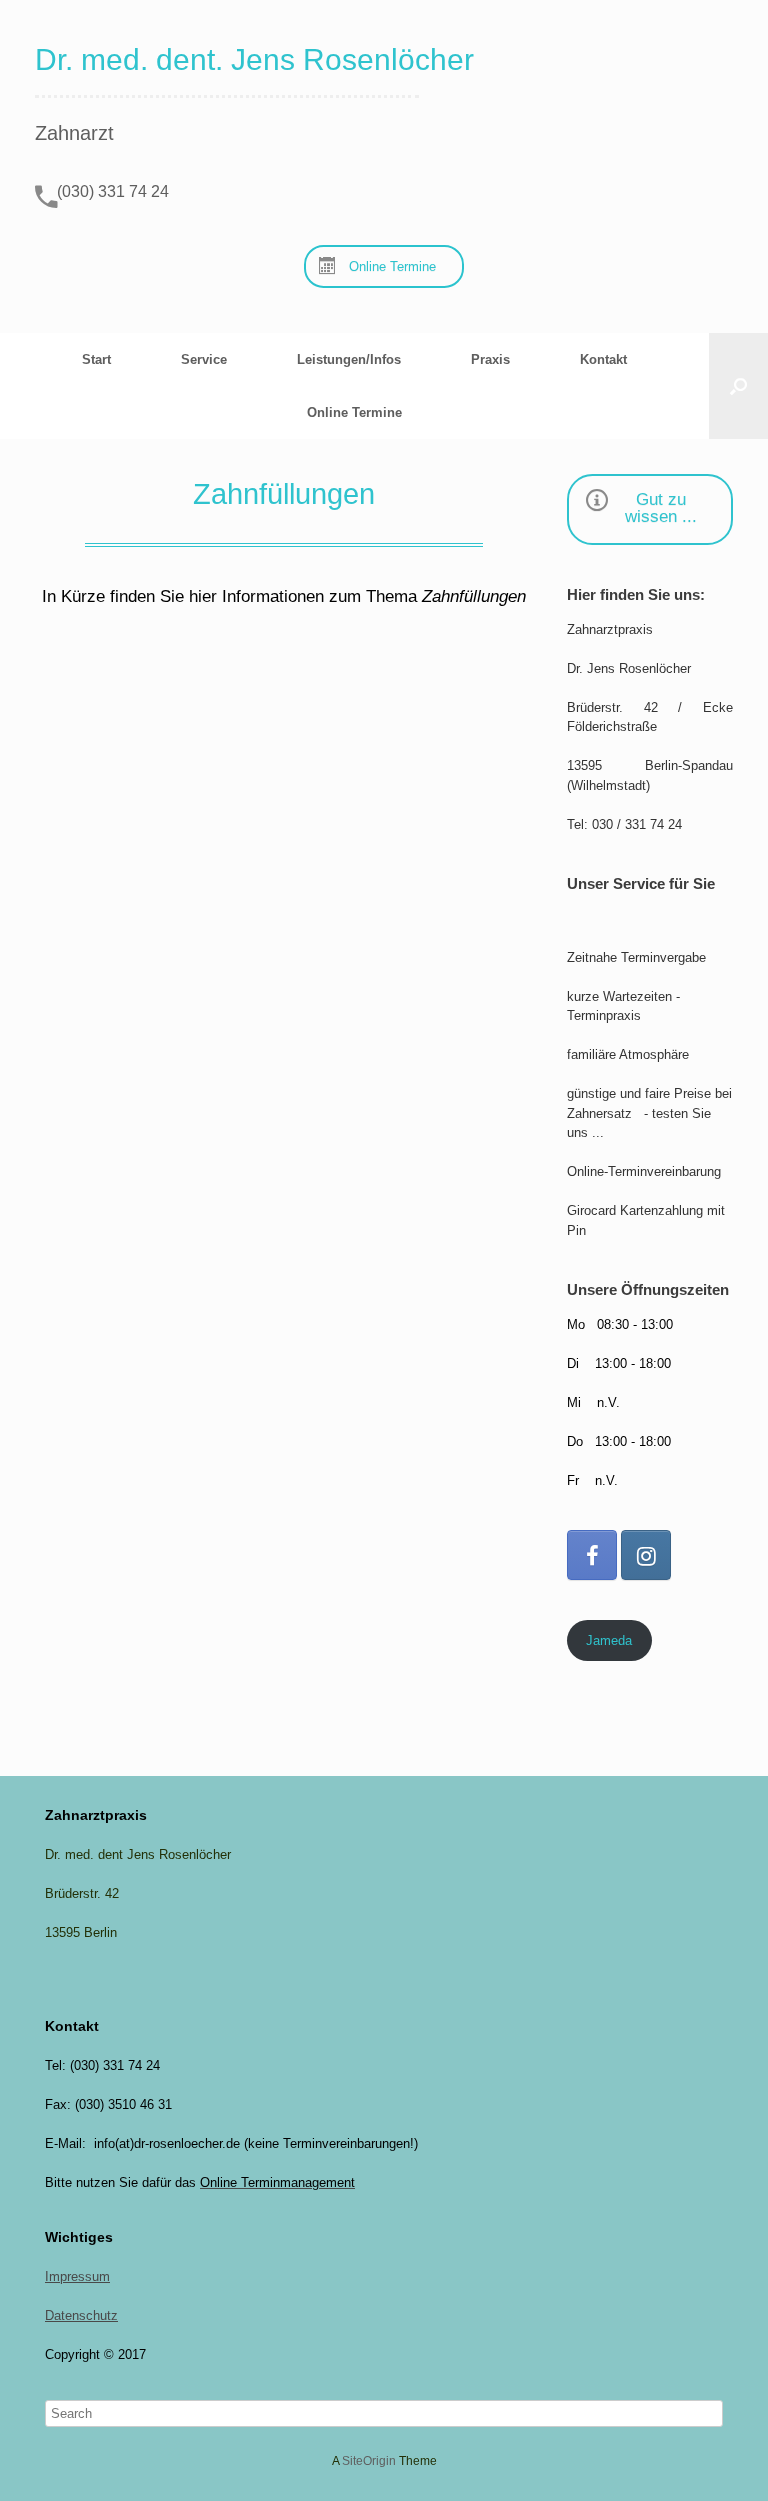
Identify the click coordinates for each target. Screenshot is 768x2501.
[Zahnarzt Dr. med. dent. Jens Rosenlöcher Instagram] (646, 1555)
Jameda (609, 1640)
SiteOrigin (369, 2461)
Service (204, 359)
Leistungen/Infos (349, 359)
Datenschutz (81, 2315)
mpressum (79, 2276)
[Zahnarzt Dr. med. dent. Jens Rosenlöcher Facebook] (592, 1555)
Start (96, 359)
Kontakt (603, 359)
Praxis (490, 359)
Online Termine (354, 412)
